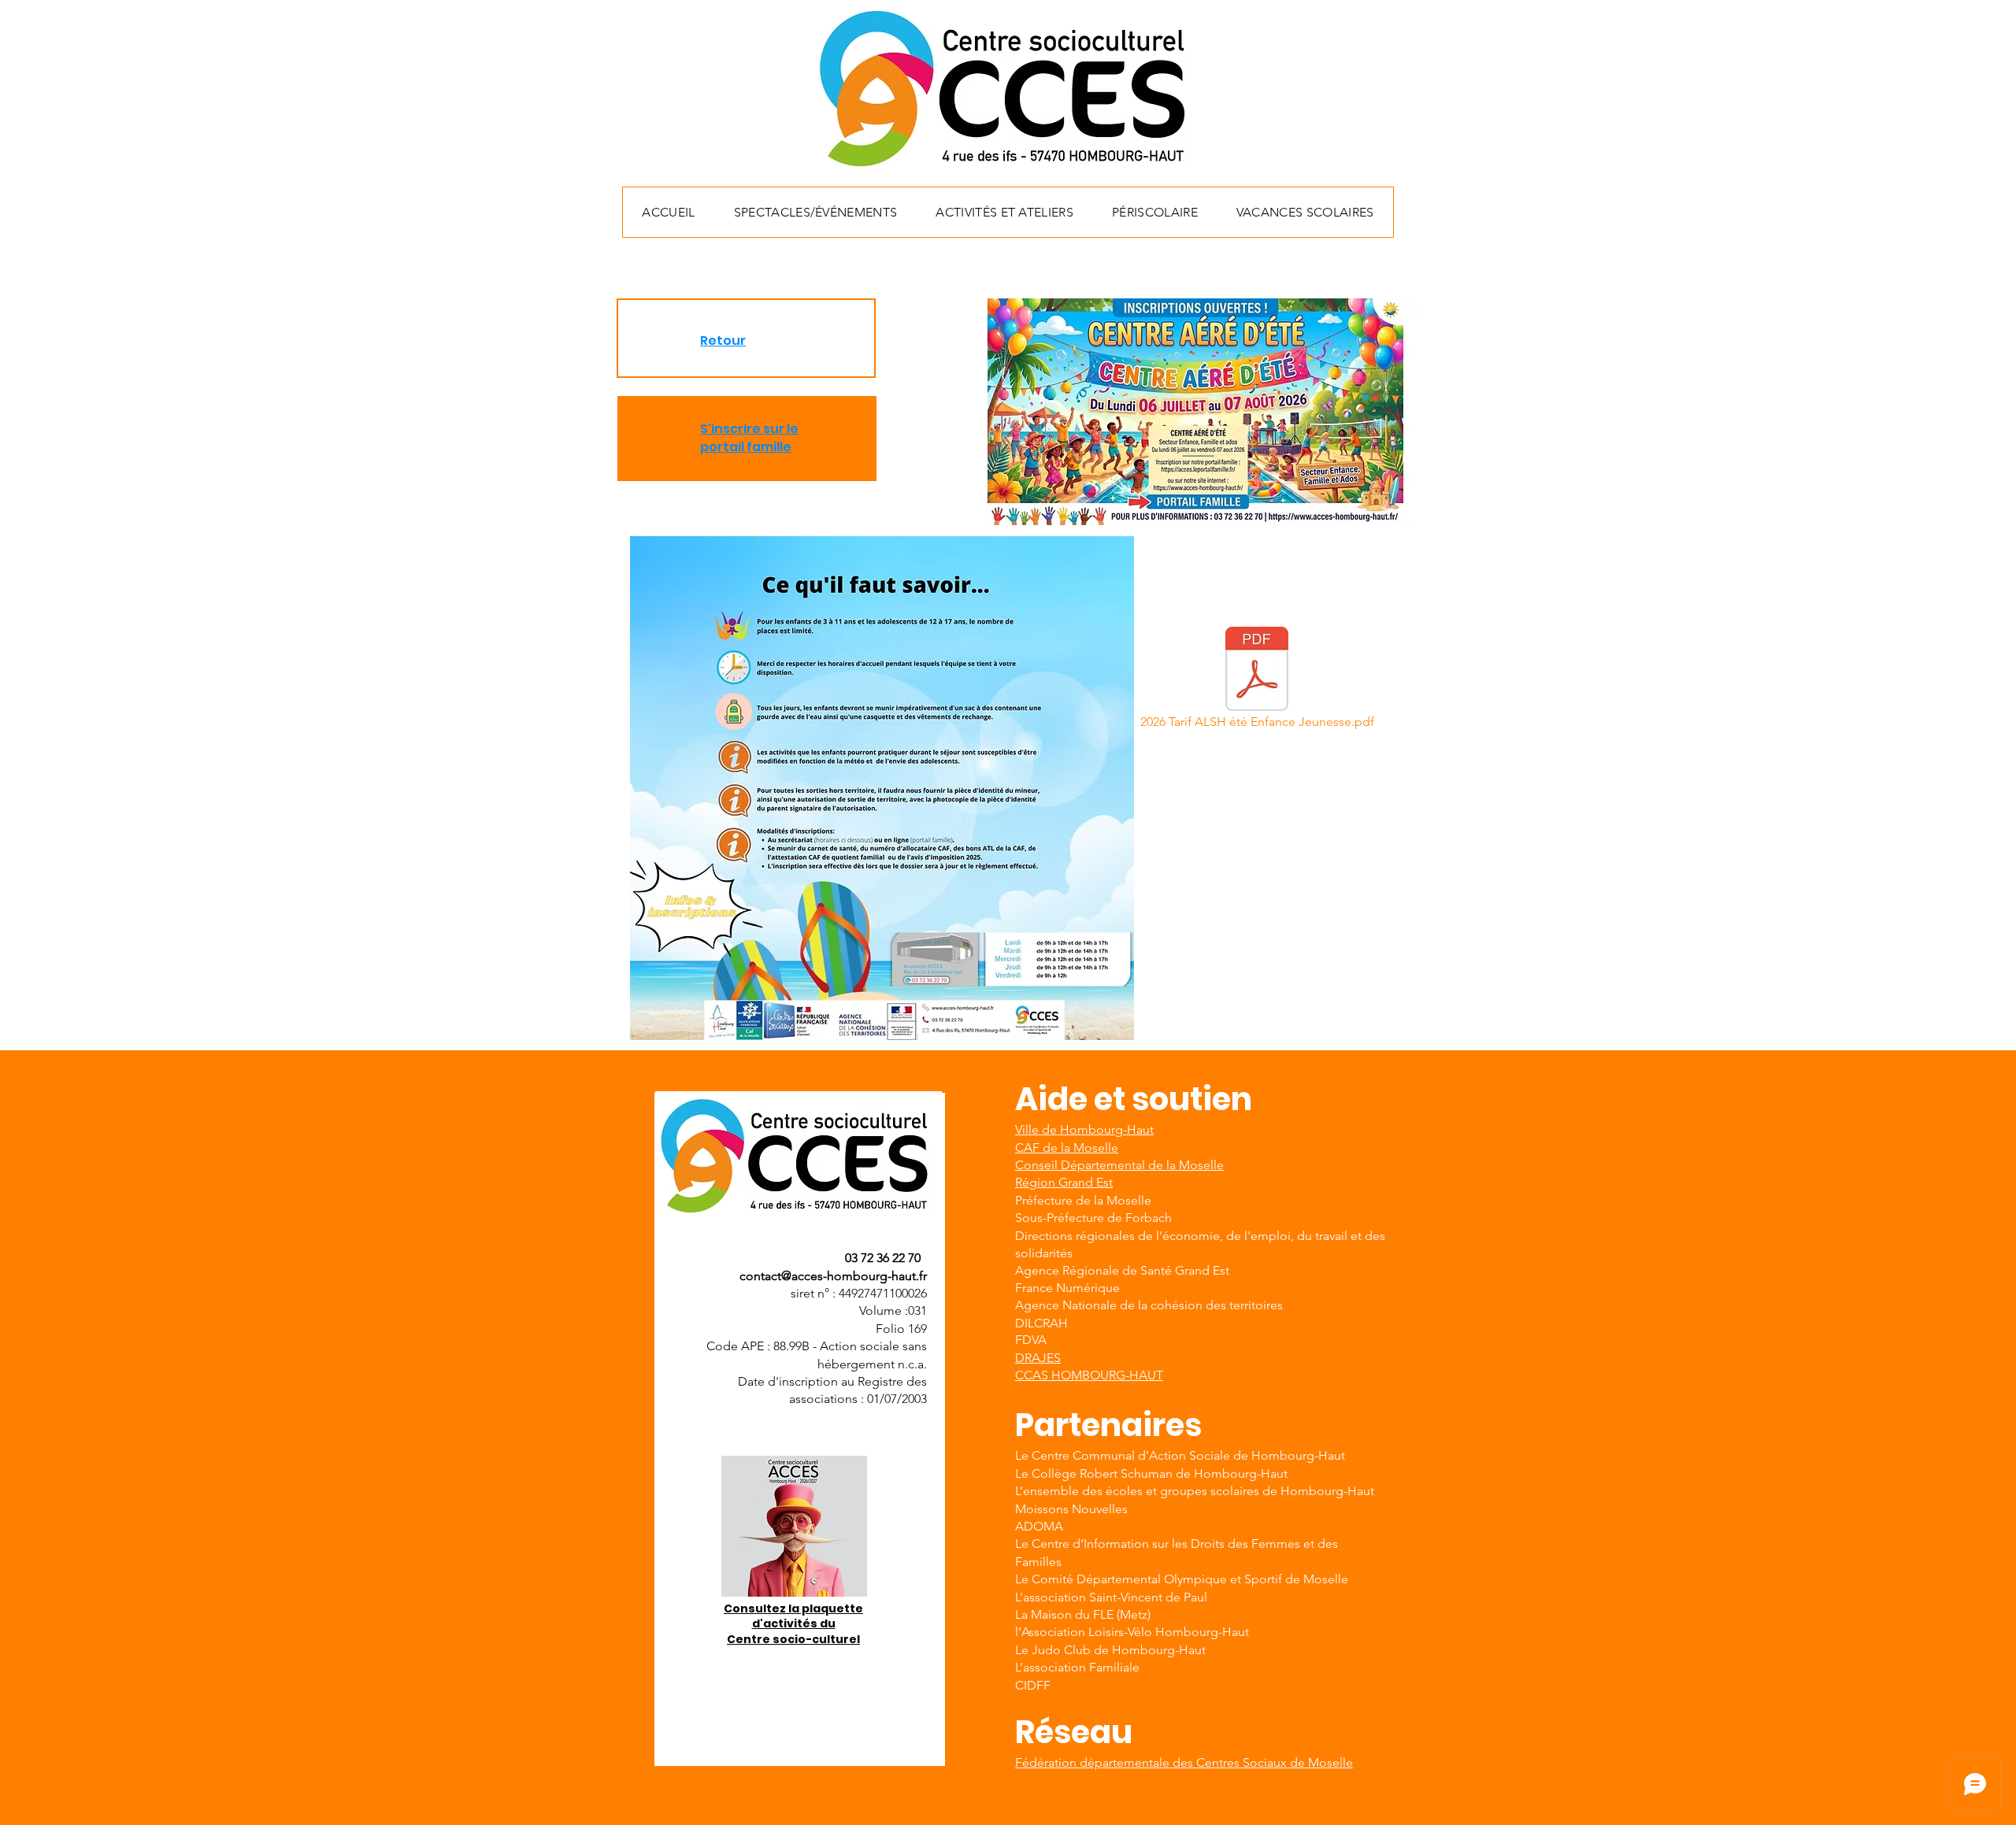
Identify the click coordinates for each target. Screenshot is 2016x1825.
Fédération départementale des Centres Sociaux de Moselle (1184, 1762)
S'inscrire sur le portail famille (749, 437)
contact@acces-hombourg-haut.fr (833, 1276)
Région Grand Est (1064, 1182)
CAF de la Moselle (1067, 1148)
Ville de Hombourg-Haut (1084, 1129)
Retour (723, 341)
